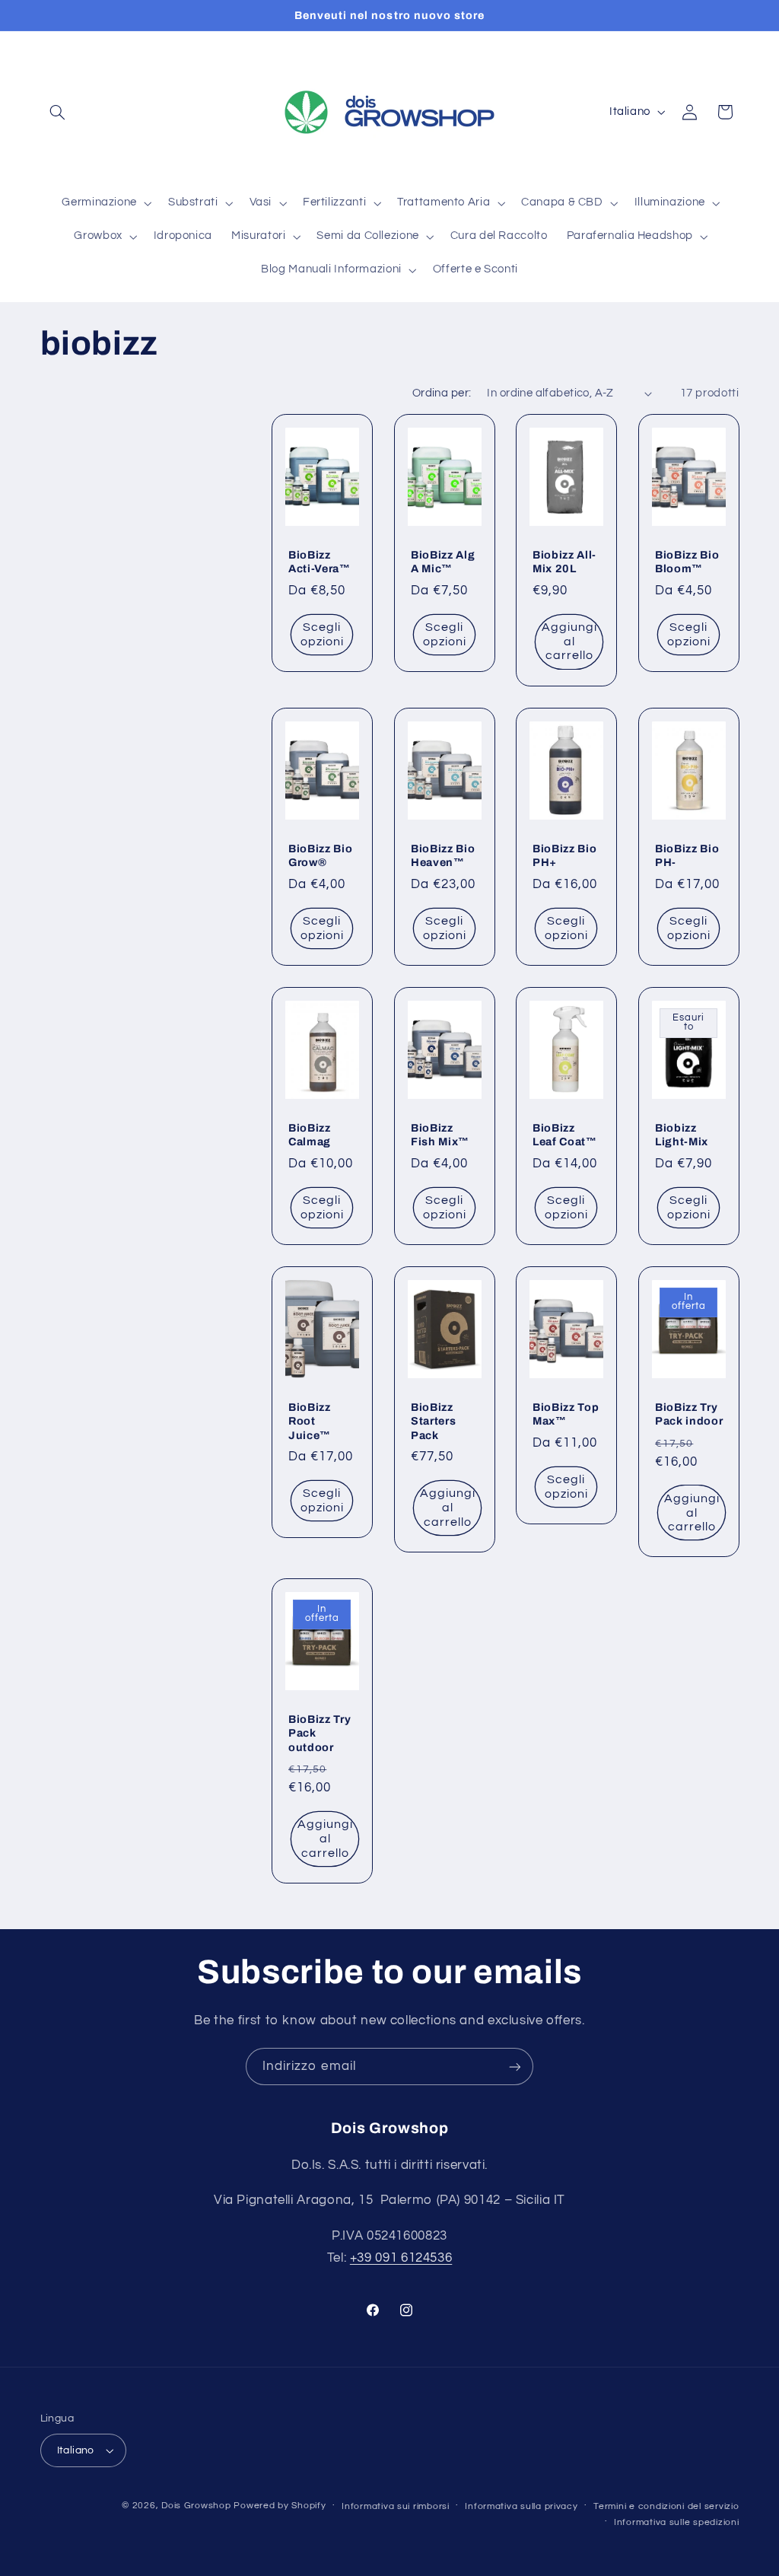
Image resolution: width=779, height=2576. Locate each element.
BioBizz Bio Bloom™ (687, 562)
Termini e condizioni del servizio (666, 2506)
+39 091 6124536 (401, 2258)
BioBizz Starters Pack (433, 1421)
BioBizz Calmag (310, 1135)
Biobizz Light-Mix (682, 1135)
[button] (58, 112)
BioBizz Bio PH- (687, 855)
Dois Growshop (196, 2506)
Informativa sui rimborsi (396, 2506)
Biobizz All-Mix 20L (564, 562)
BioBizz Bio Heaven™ (443, 855)
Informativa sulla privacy (521, 2506)
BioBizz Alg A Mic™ (443, 562)
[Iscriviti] (515, 2067)
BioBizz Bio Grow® (320, 855)
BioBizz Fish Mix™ (440, 1135)
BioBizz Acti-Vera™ (320, 562)
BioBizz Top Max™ (566, 1414)
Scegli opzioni (322, 634)
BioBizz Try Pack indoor (689, 1414)
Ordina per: (442, 393)
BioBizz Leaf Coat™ (565, 1135)
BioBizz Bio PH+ (564, 855)
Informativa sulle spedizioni (677, 2522)
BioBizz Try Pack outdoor (320, 1733)
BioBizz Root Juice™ (310, 1421)
